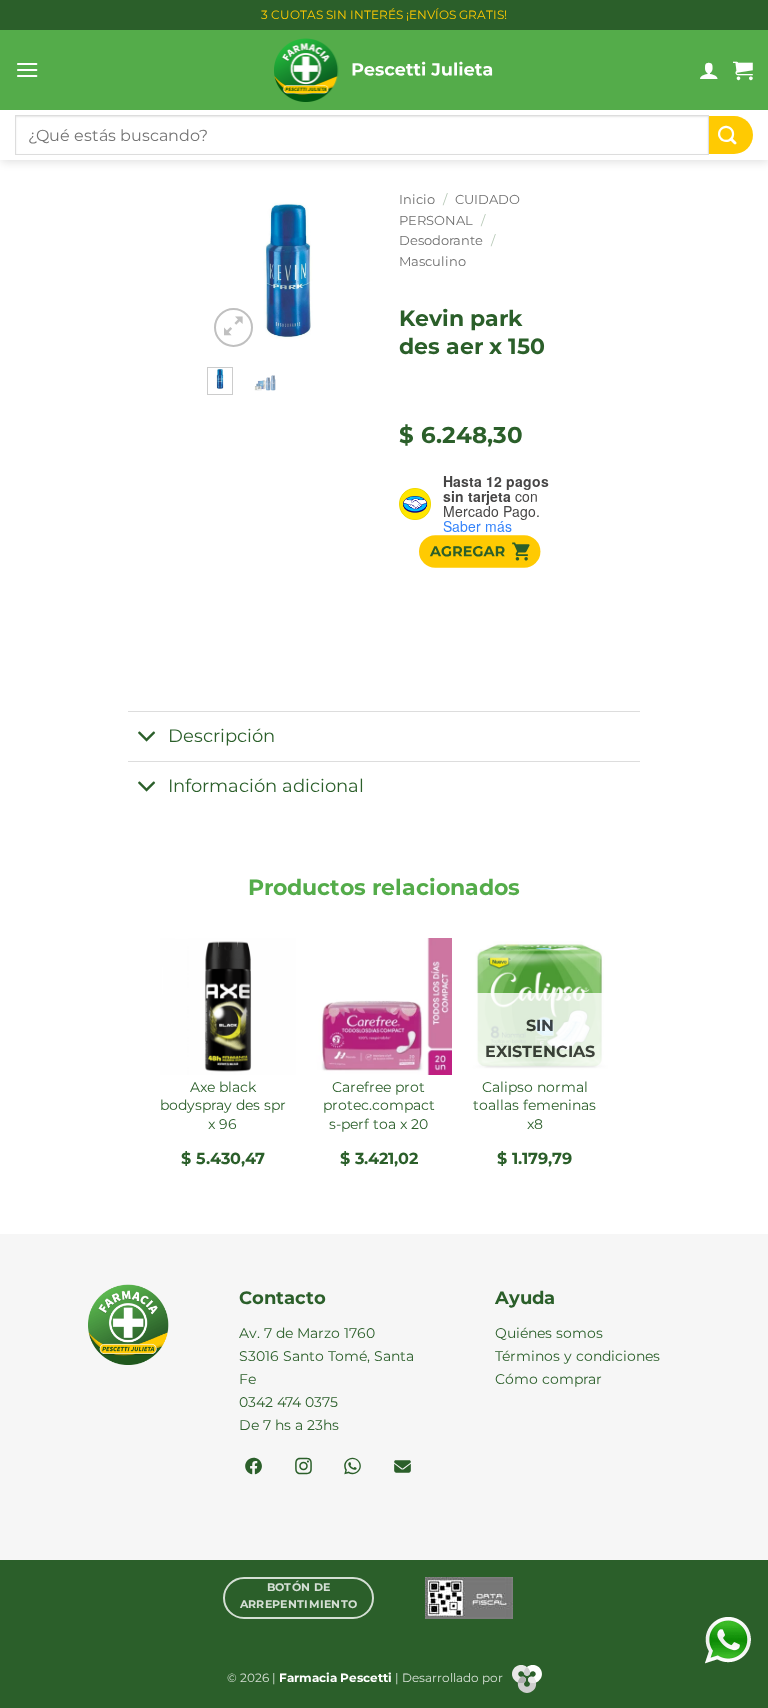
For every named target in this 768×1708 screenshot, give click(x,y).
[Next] (341, 274)
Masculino (432, 261)
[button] (27, 69)
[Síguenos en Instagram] (303, 1468)
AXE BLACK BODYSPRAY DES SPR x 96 (223, 1105)
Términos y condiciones (577, 1356)
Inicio (417, 199)
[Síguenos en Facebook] (253, 1468)
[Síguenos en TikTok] (352, 1468)
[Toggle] (147, 738)
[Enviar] (731, 135)
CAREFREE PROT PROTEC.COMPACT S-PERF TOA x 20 (379, 1105)
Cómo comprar (548, 1379)
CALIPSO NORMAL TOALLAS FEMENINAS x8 (534, 1105)
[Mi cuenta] (709, 70)
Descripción (221, 735)
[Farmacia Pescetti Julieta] (384, 70)
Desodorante (441, 240)
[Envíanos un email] (402, 1468)
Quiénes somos (549, 1333)
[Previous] (235, 274)
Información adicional (266, 785)
